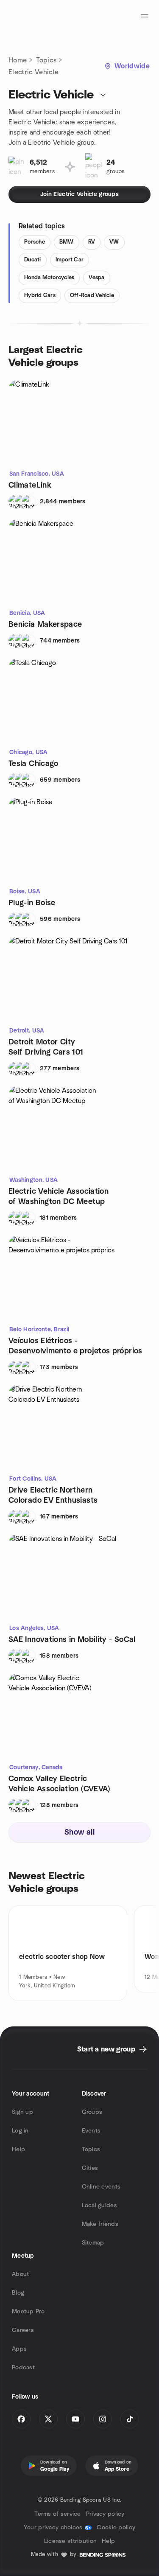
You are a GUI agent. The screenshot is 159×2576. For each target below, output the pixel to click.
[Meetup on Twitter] (48, 2419)
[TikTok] (130, 2419)
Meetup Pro (28, 2312)
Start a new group (106, 2049)
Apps (19, 2349)
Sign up (22, 2112)
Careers (23, 2330)
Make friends (100, 2224)
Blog (18, 2293)
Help (18, 2149)
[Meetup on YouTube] (75, 2419)
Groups (92, 2112)
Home (18, 60)
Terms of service (57, 2514)
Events (91, 2131)
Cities (90, 2168)
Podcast (23, 2368)
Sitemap (93, 2243)
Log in (20, 2131)
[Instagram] (103, 2419)
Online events (101, 2187)
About (20, 2274)
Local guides (99, 2206)
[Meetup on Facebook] (21, 2419)
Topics (46, 60)
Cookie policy (116, 2528)
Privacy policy (105, 2514)
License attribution (70, 2541)
